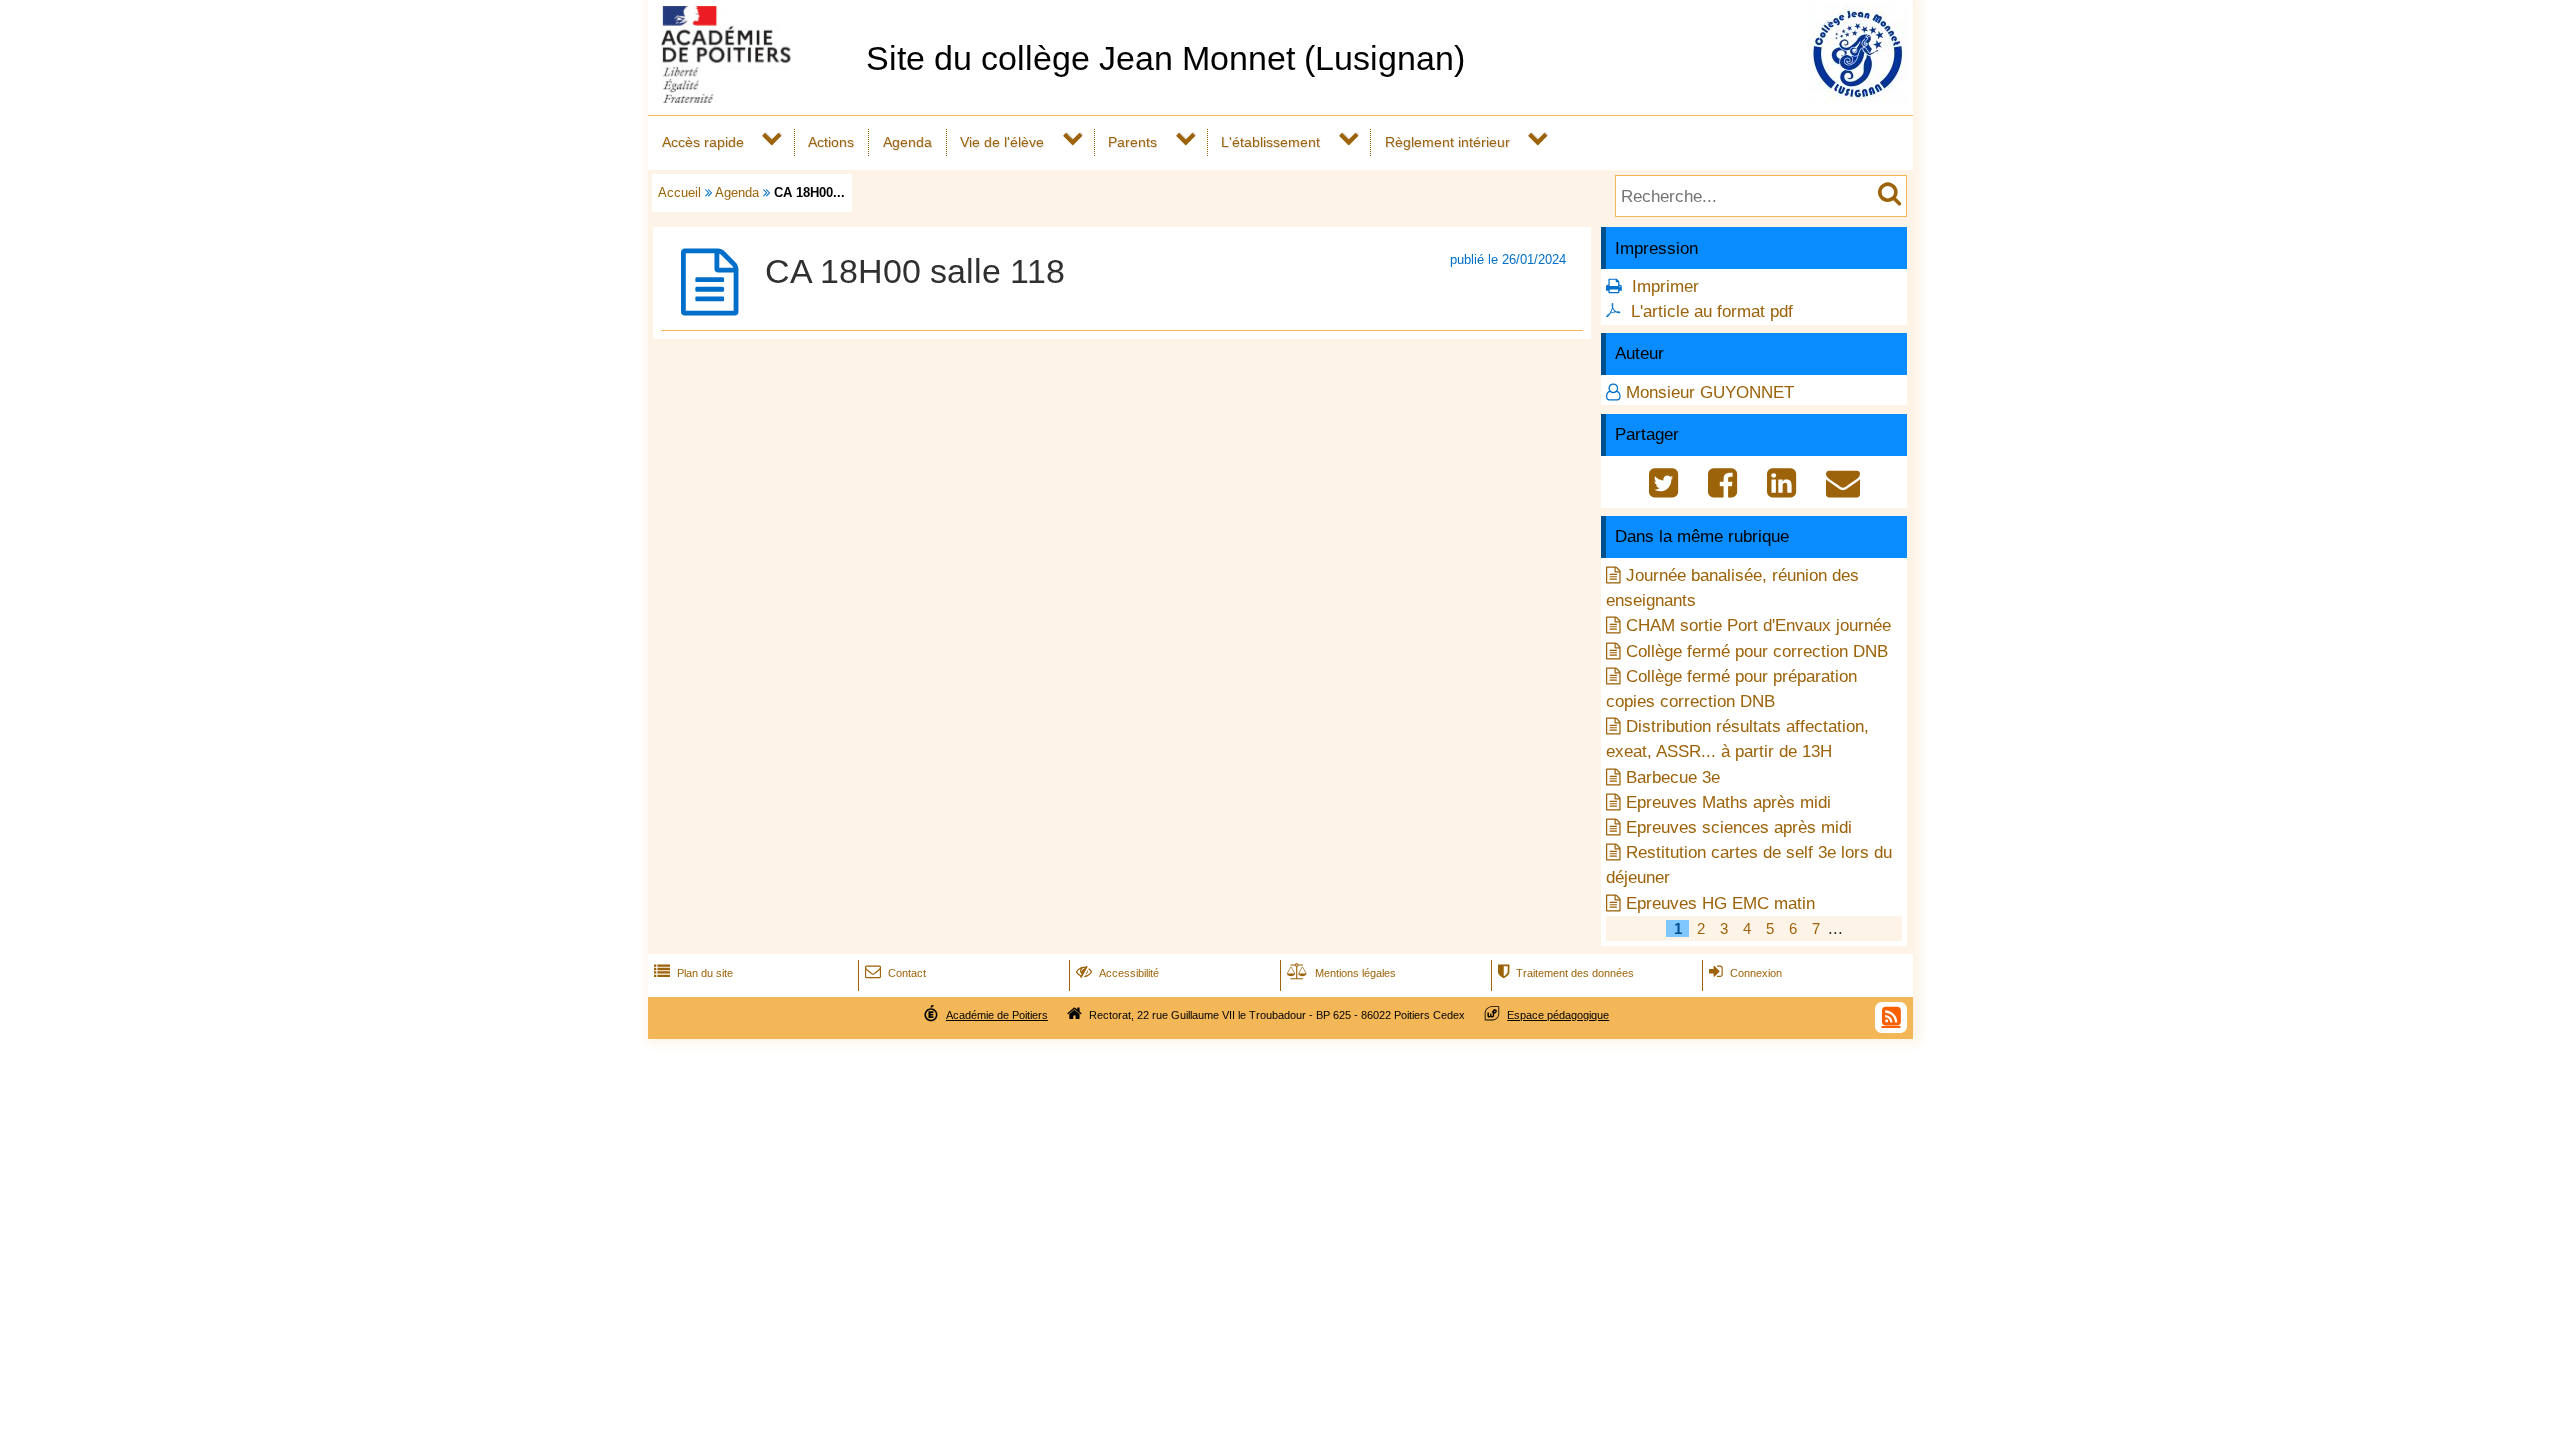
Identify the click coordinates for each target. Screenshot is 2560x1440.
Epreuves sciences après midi (1739, 827)
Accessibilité (1117, 973)
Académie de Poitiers (997, 1015)
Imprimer (1665, 286)
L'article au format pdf (1712, 311)
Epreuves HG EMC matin (1720, 903)
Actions (831, 142)
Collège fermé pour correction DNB (1757, 651)
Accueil (679, 192)
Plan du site (693, 973)
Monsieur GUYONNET (1710, 392)
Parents (1132, 142)
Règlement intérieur (1447, 142)
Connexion (1745, 973)
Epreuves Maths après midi (1728, 802)
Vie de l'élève (1002, 142)
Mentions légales (1341, 973)
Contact (895, 973)
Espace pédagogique (1558, 1015)
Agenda (907, 142)
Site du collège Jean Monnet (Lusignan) (1165, 58)
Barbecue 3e (1673, 777)
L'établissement (1270, 142)
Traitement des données (1566, 973)
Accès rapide (703, 142)
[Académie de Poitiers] (753, 97)
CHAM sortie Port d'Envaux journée (1758, 625)
